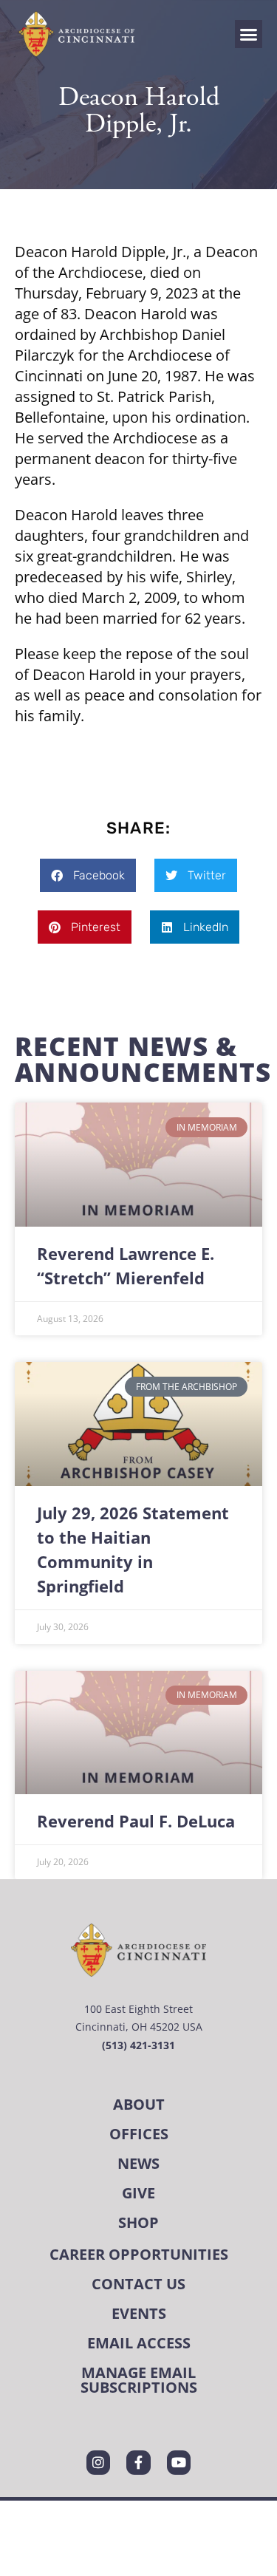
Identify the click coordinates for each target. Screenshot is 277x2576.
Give (138, 2193)
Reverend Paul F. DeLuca (136, 1821)
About (139, 2104)
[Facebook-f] (138, 2462)
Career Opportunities (139, 2254)
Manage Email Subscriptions (139, 2380)
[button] (249, 34)
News (138, 2163)
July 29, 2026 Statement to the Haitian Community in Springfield (133, 1550)
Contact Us (138, 2284)
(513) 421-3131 (138, 2045)
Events (139, 2313)
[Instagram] (98, 2462)
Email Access (139, 2343)
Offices (139, 2134)
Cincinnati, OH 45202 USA (139, 2027)
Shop (138, 2222)
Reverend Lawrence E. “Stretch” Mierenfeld (126, 1266)
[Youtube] (179, 2462)
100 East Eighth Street (138, 2009)
